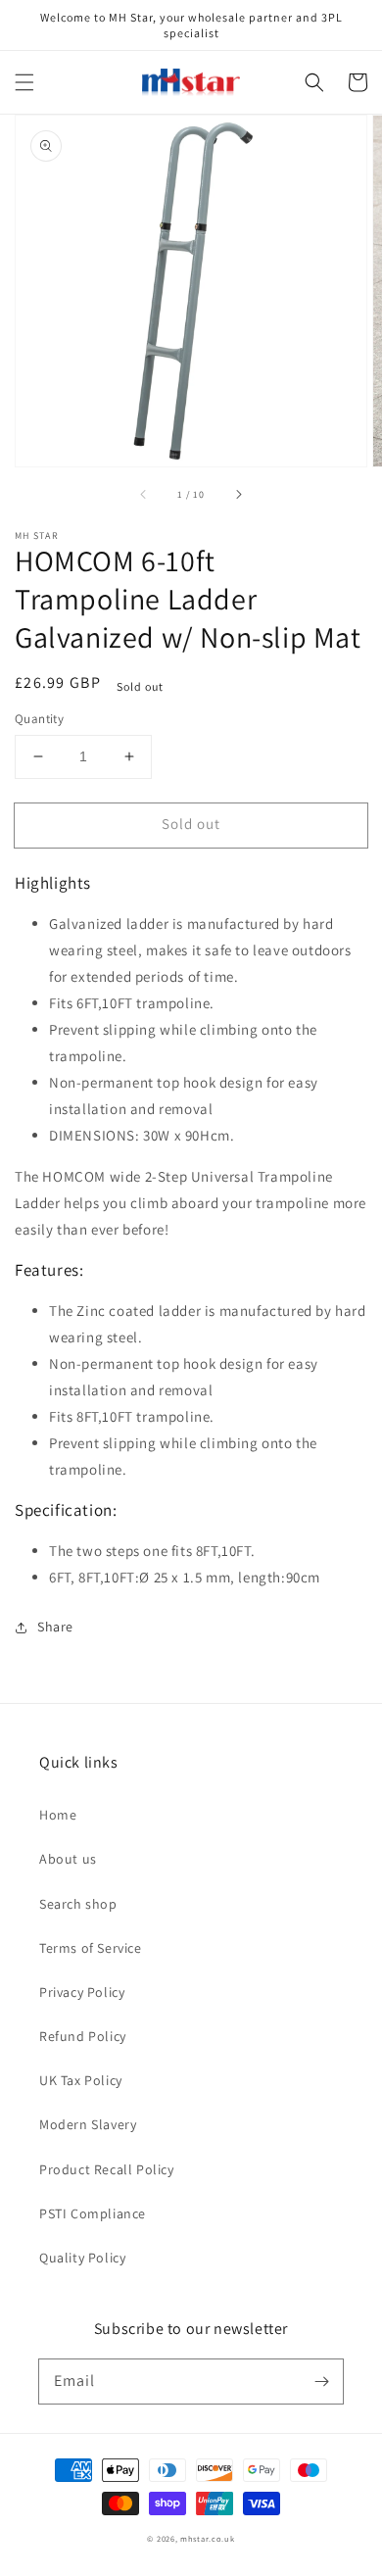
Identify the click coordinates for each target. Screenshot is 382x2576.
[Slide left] (144, 494)
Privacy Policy (82, 1992)
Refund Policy (83, 2036)
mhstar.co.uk (207, 2538)
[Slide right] (238, 494)
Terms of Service (91, 1948)
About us (68, 1859)
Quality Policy (82, 2258)
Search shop (78, 1904)
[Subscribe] (321, 2381)
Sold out (191, 824)
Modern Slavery (88, 2124)
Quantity (39, 719)
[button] (24, 82)
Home (58, 1815)
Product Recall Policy (107, 2169)
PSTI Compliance (93, 2213)
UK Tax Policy (81, 2080)
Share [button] (55, 1627)
